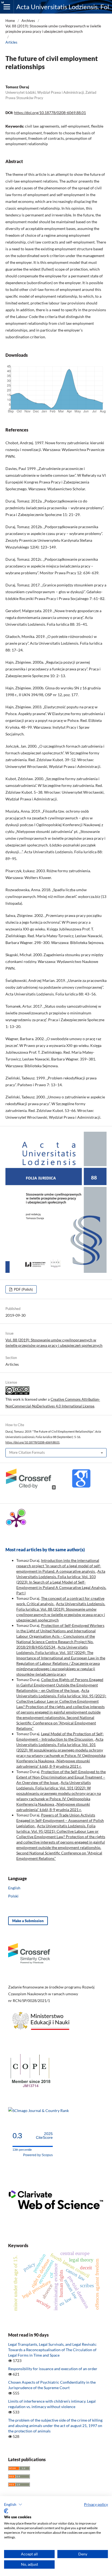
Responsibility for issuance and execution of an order (53, 2369)
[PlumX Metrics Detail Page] (16, 1520)
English (14, 1888)
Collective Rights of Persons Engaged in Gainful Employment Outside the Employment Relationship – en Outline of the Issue (60, 1685)
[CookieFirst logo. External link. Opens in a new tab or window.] (6, 2511)
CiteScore (44, 2136)
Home (10, 21)
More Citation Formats (27, 1452)
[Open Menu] (7, 7)
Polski (13, 1896)
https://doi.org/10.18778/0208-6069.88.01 (50, 113)
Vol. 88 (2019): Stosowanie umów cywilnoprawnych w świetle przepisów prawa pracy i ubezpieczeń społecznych (53, 29)
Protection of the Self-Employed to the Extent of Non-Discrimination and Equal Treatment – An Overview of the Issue (61, 1777)
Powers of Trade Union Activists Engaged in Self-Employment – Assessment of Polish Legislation (60, 1820)
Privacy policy (96, 2504)
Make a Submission (28, 1921)
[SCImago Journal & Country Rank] (38, 2111)
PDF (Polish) (23, 1289)
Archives (28, 21)
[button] (13, 2504)
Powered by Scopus (38, 2155)
